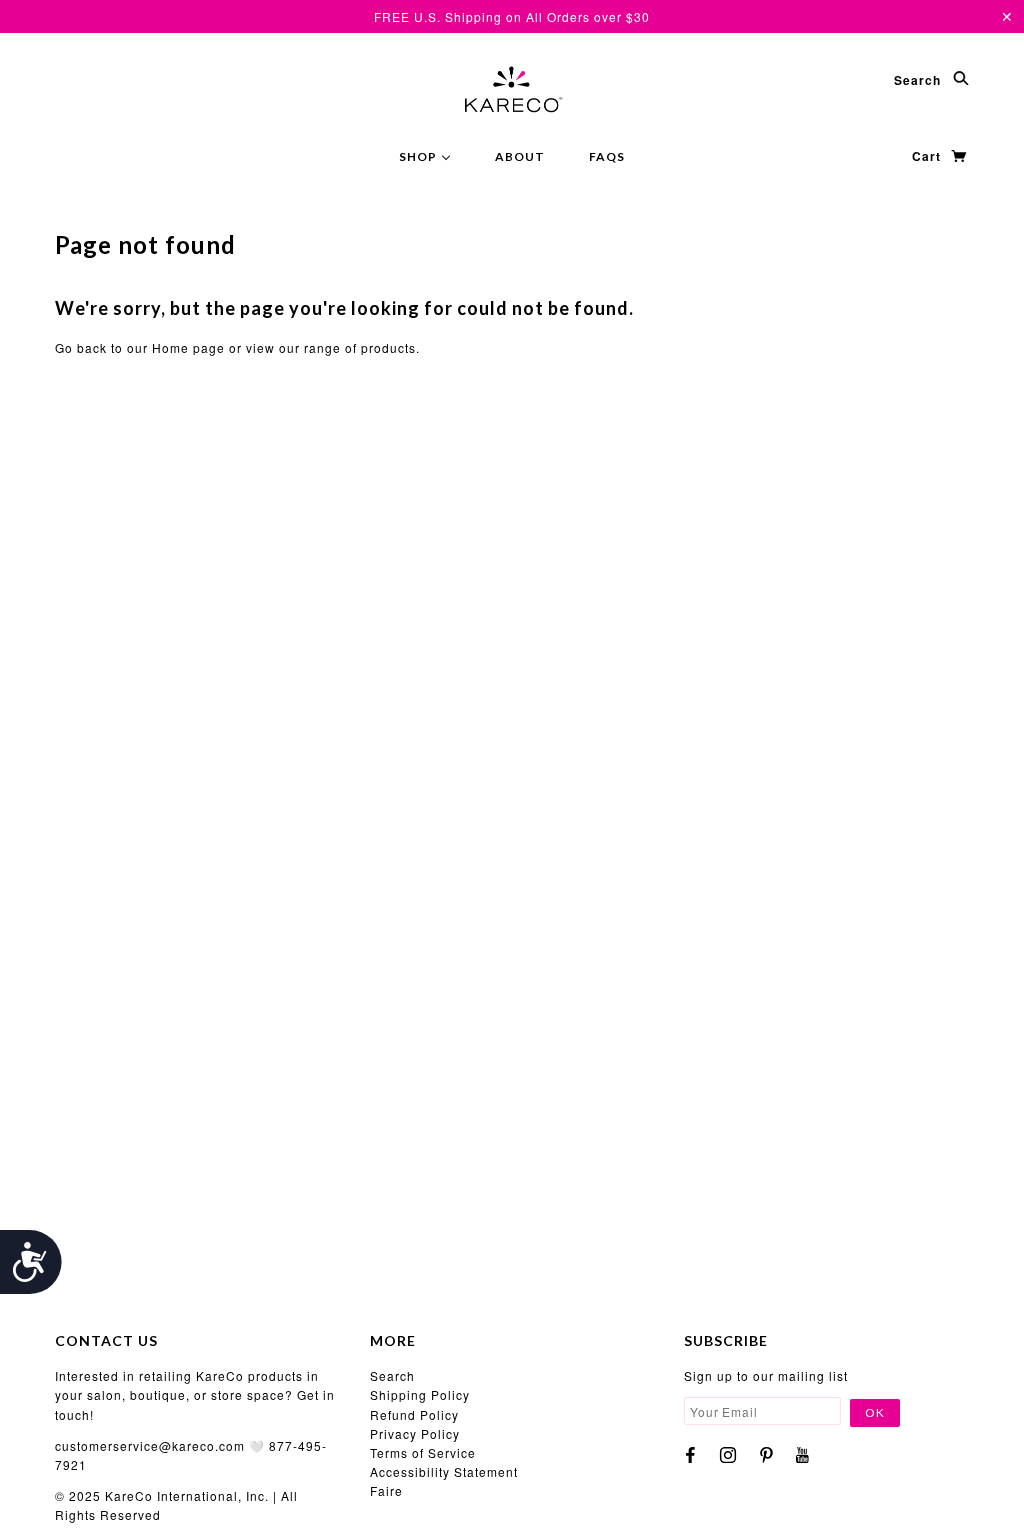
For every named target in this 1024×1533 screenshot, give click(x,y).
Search (919, 80)
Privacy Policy (415, 1433)
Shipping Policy (420, 1394)
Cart (928, 156)
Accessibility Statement (444, 1471)
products (388, 347)
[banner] (512, 88)
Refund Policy (414, 1414)
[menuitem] (425, 155)
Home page (188, 347)
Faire (386, 1490)
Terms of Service (423, 1452)
